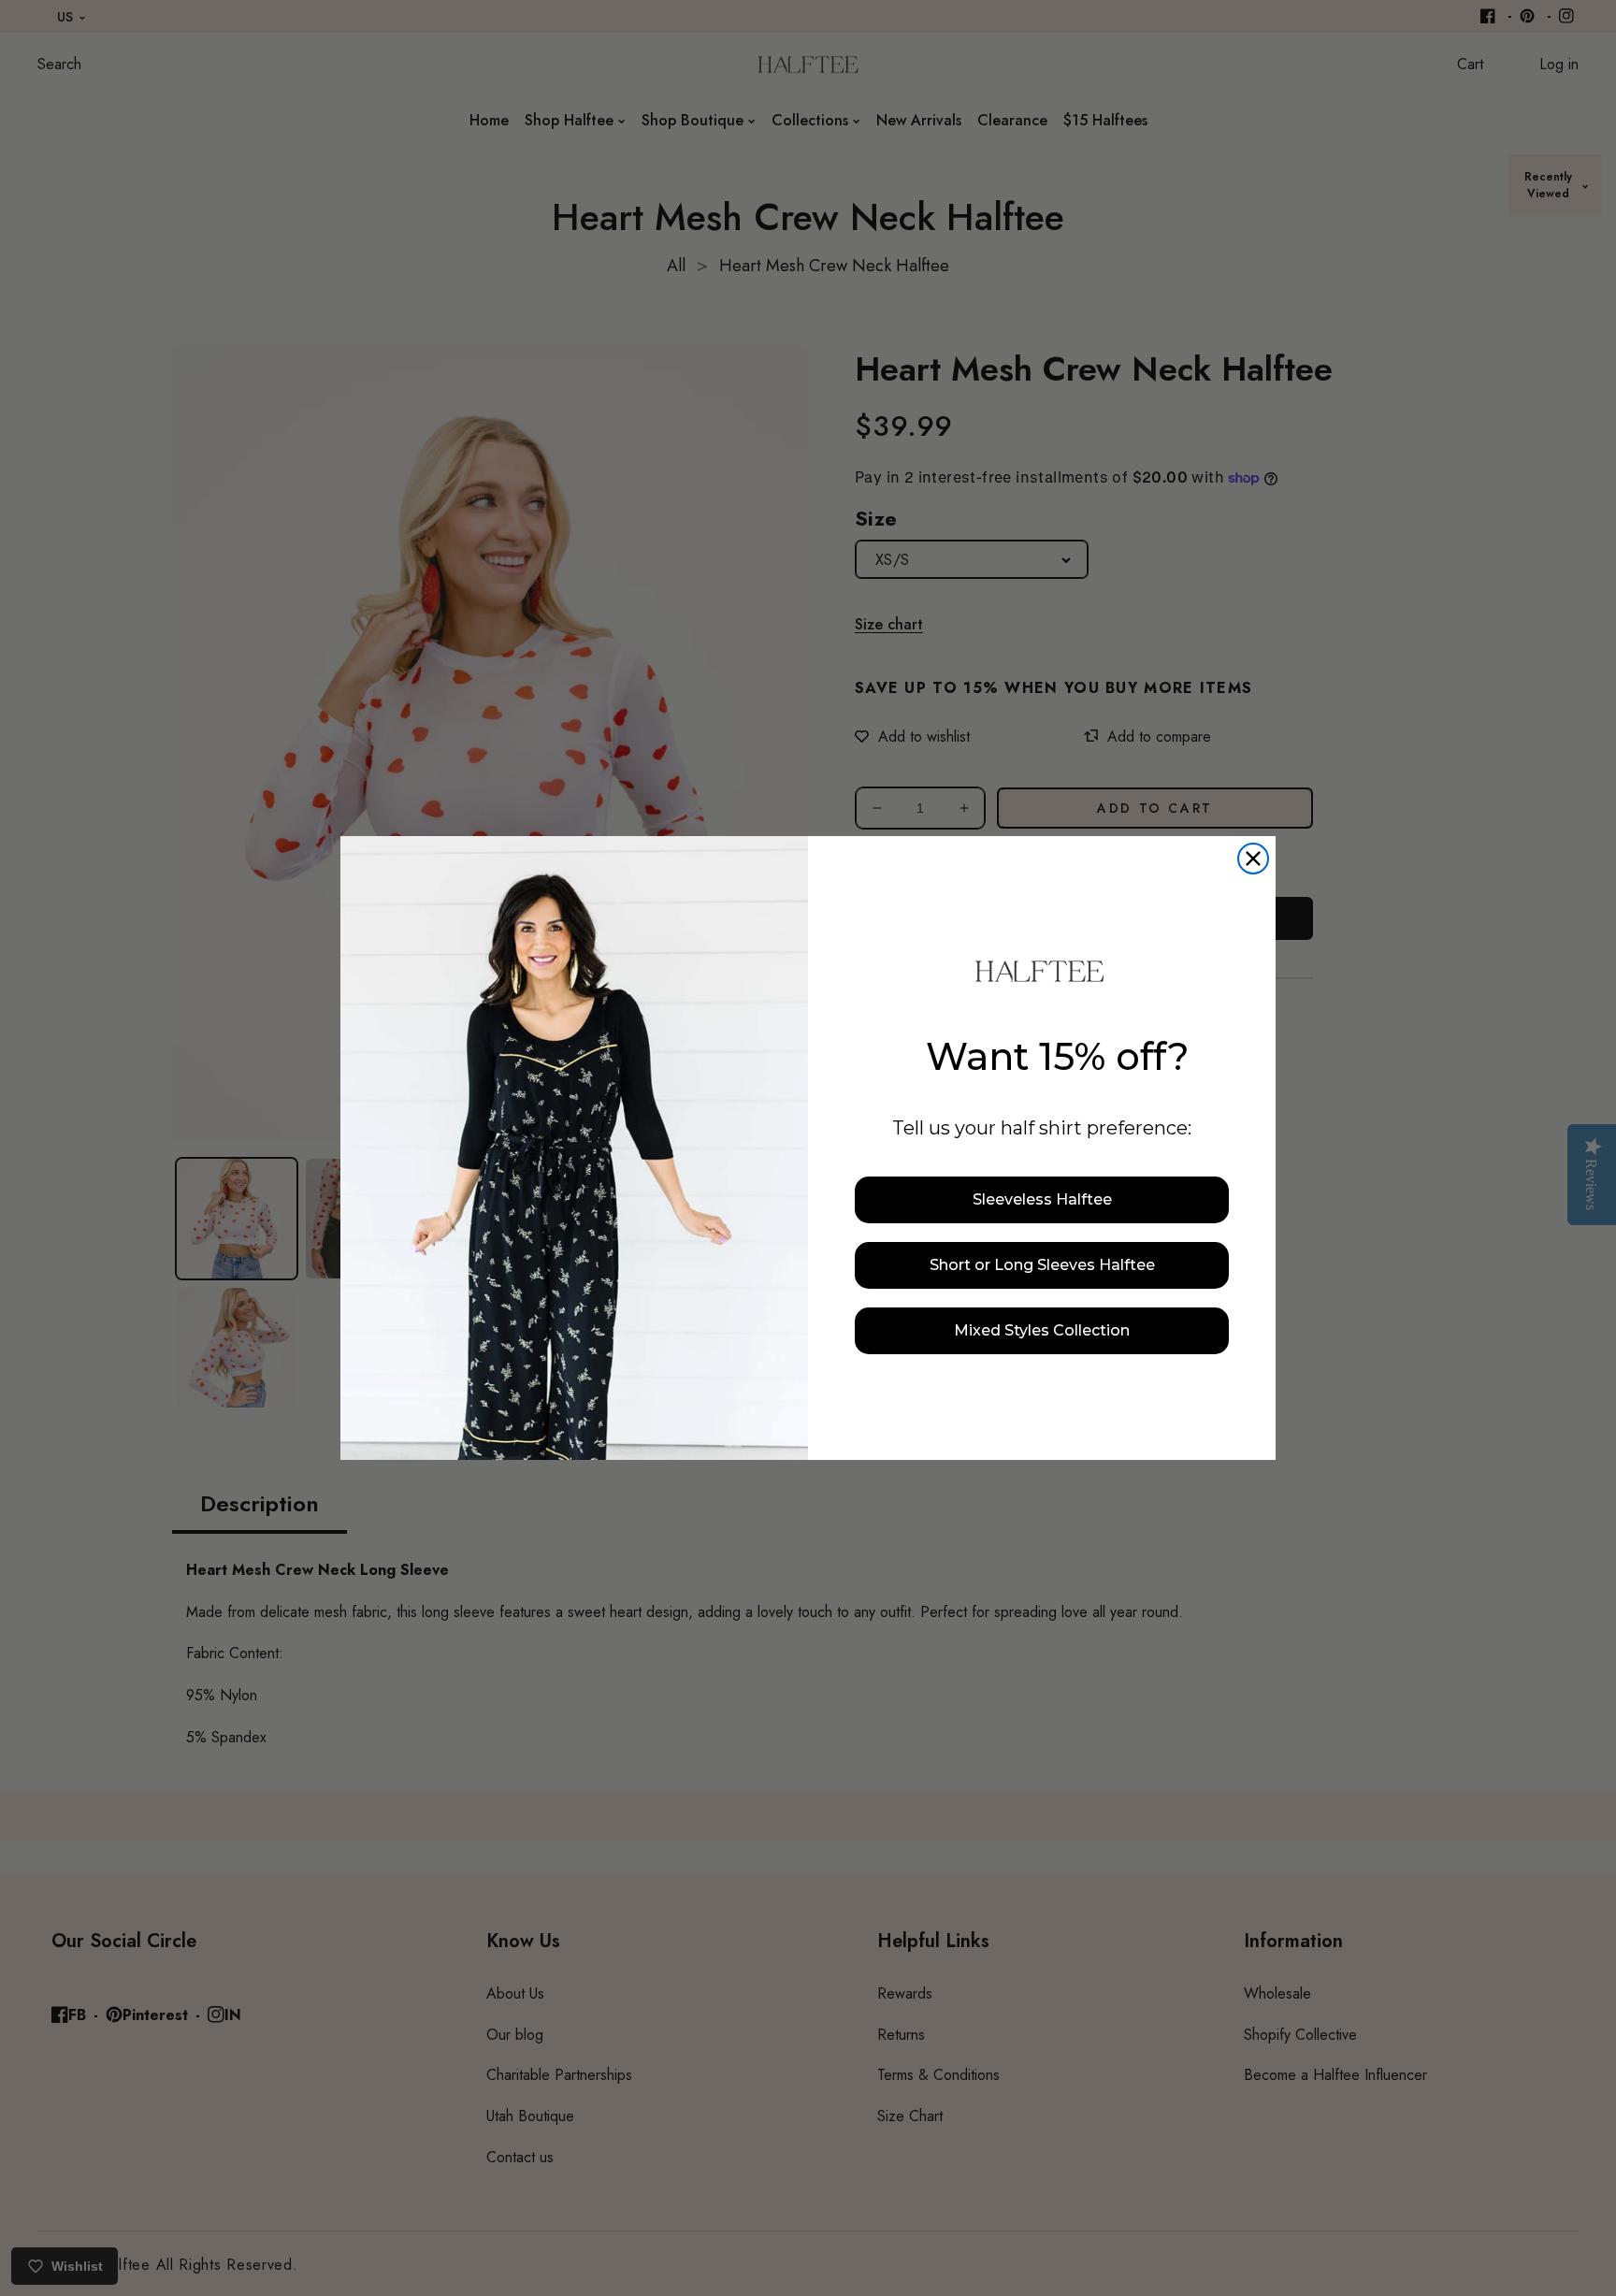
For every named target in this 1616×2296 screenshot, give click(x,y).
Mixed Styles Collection (1042, 1330)
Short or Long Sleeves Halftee (1042, 1265)
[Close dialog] (1253, 859)
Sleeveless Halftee (1042, 1199)
